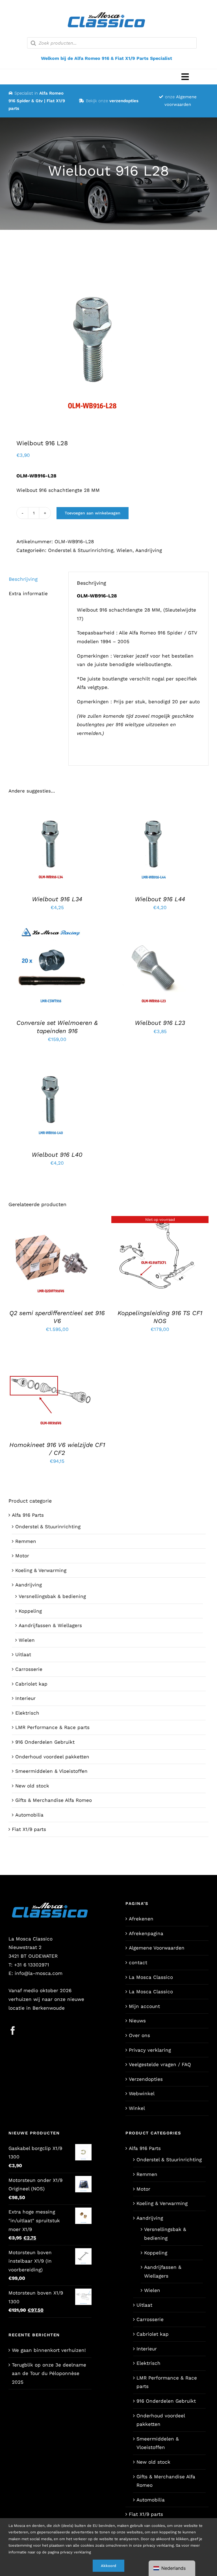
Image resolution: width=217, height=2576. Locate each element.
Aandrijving (149, 550)
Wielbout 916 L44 (160, 899)
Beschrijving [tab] (23, 579)
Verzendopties (146, 2079)
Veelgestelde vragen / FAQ (160, 2064)
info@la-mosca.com (39, 1973)
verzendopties (124, 101)
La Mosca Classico (151, 1977)
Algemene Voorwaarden (157, 1948)
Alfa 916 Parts (28, 1515)
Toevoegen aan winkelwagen (93, 513)
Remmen (26, 1541)
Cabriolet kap (31, 1684)
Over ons (139, 2035)
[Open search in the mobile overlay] (112, 43)
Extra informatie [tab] (28, 593)
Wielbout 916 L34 (57, 899)
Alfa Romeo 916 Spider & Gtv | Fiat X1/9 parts (37, 101)
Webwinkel (142, 2093)
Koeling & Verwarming (41, 1570)
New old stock (32, 1786)
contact (138, 1962)
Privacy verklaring (150, 2050)
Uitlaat (23, 1654)
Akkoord (108, 2566)
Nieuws (137, 2021)
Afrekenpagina (146, 1933)
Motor (22, 1556)
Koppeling (30, 1611)
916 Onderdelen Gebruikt (45, 1742)
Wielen (124, 550)
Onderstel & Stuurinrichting (81, 550)
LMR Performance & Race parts (52, 1727)
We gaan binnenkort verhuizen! (49, 2350)
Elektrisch (27, 1713)
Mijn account (144, 2006)
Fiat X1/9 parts (29, 1829)
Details (55, 849)
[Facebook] (13, 2031)
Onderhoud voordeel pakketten (52, 1757)
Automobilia (29, 1815)
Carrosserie (29, 1669)
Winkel (137, 2108)
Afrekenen (141, 1919)
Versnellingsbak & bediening (52, 1596)
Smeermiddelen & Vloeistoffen (51, 1771)
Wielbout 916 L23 (160, 1023)
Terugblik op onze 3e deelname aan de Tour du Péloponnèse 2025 (49, 2373)
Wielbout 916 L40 (57, 1155)
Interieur (25, 1698)
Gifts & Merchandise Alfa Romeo (54, 1800)
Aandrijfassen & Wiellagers (50, 1625)
